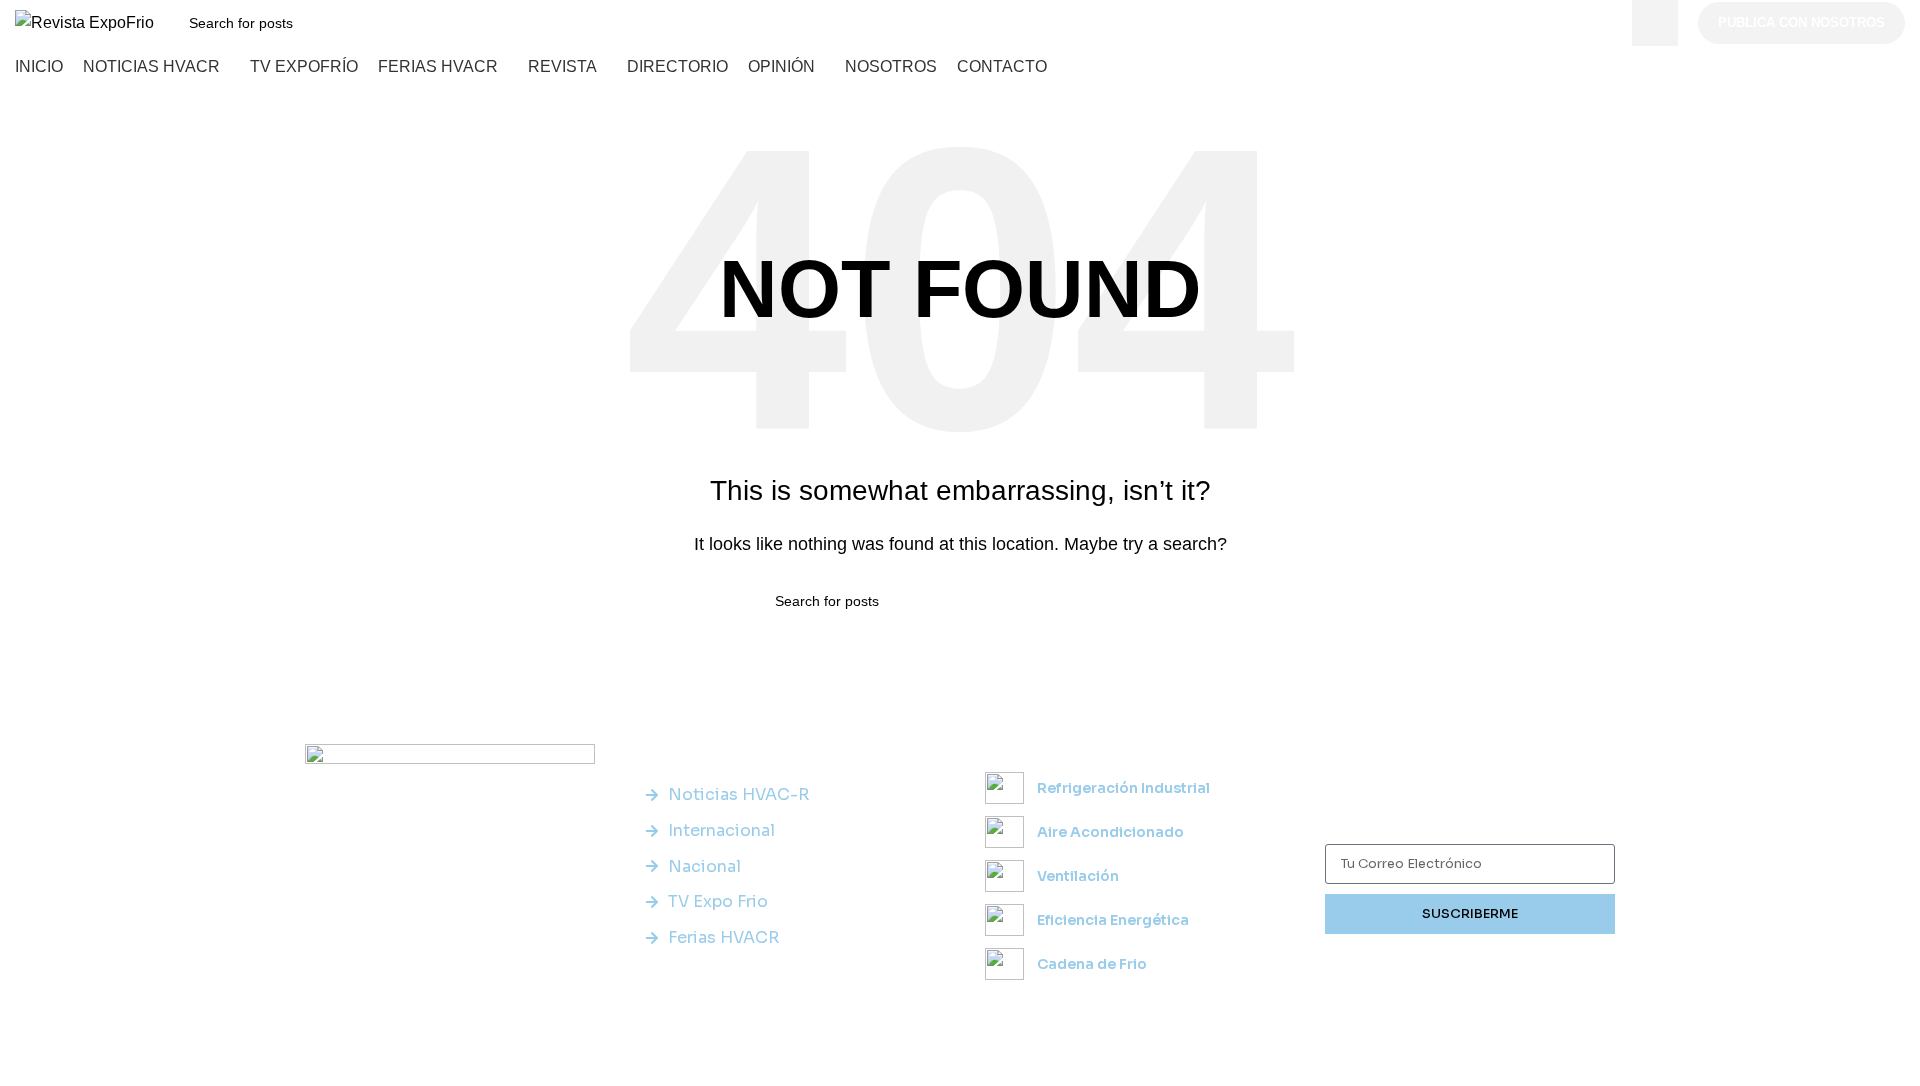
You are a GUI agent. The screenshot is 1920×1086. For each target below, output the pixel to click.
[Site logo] (84, 21)
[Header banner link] (960, 543)
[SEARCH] (1655, 23)
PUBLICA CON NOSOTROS (1801, 22)
